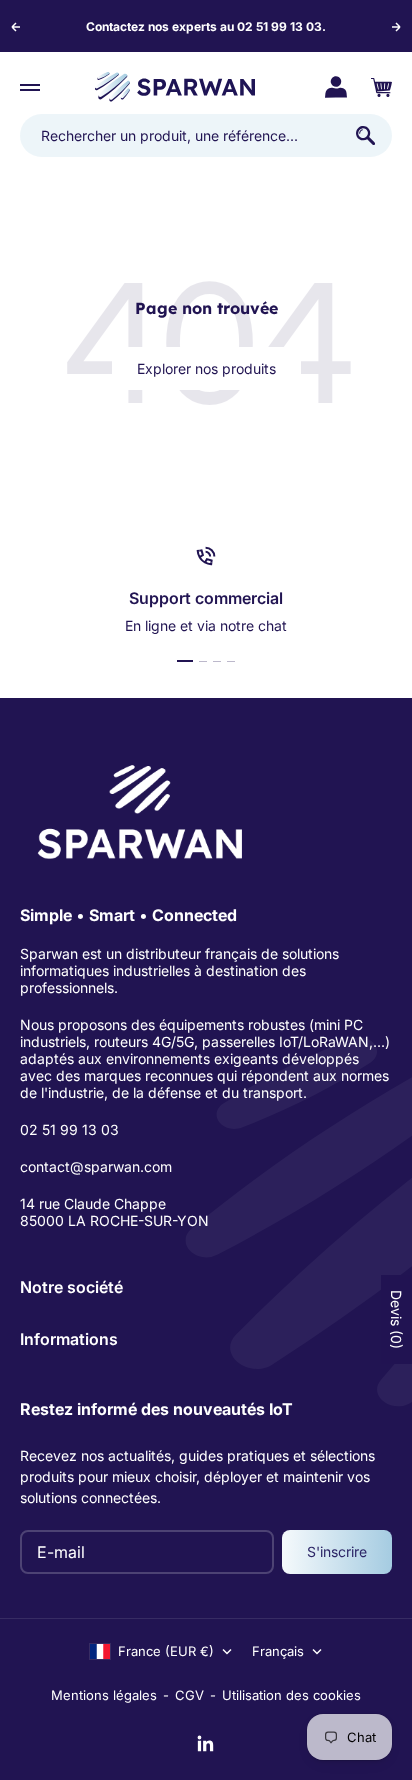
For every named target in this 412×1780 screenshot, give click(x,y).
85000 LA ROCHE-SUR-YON (114, 1220)
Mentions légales (104, 1695)
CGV (189, 1695)
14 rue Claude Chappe (93, 1203)
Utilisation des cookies (291, 1695)
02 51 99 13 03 (69, 1129)
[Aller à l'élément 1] (185, 661)
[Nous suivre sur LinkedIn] (206, 1744)
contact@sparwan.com (96, 1166)
